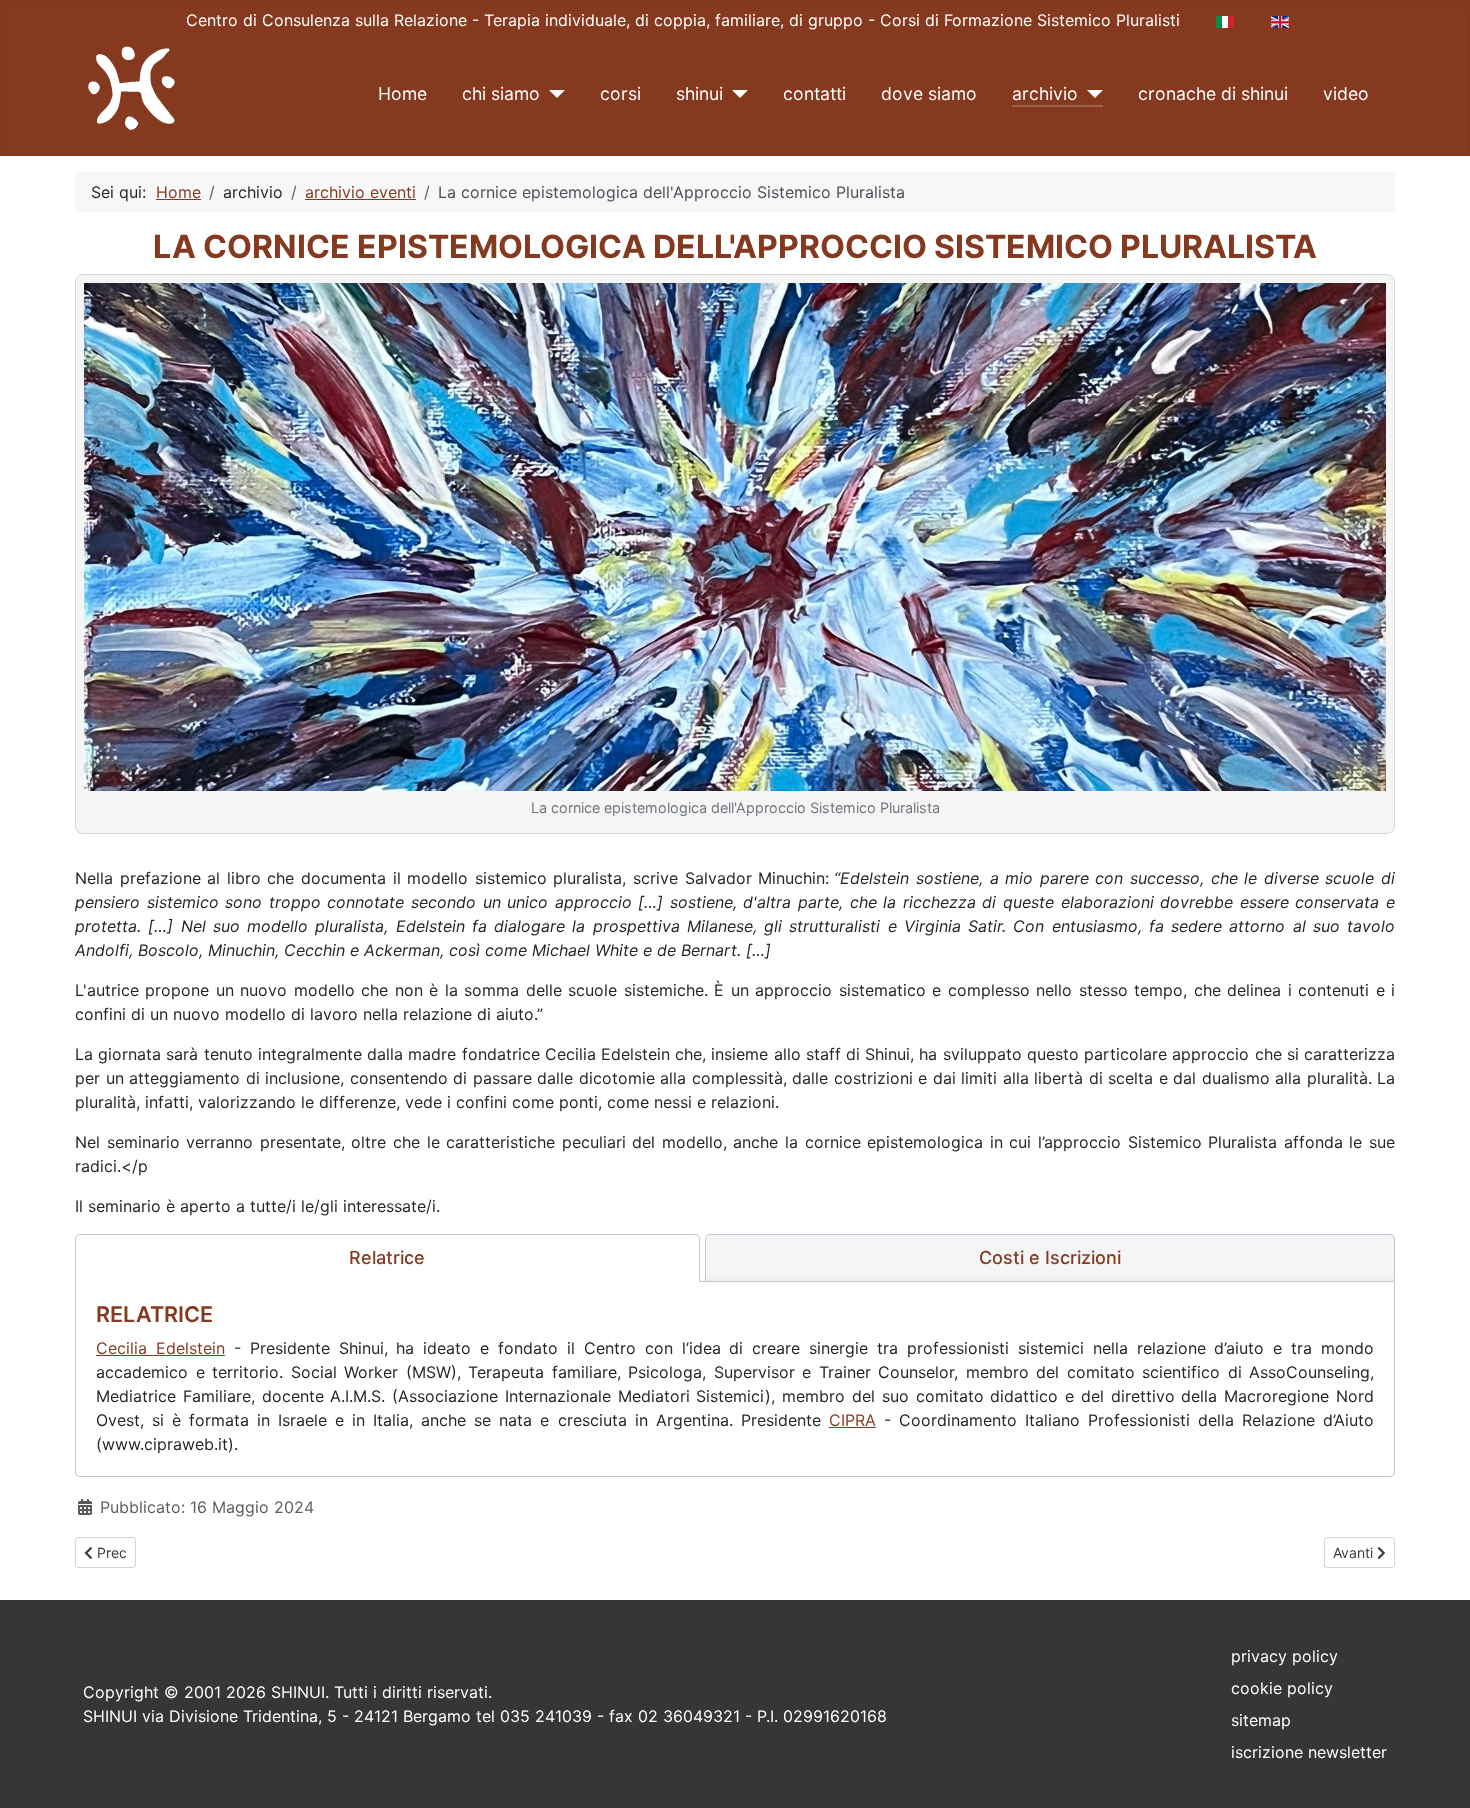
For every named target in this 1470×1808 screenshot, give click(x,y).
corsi (620, 93)
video (1346, 93)
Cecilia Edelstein (160, 1348)
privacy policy (1284, 1656)
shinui (699, 93)
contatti (814, 93)
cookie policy (1282, 1688)
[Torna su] (1435, 1771)
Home (402, 93)
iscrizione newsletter (1309, 1752)
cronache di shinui (1213, 93)
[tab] (387, 1258)
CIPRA (852, 1420)
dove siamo (929, 93)
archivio (1045, 93)
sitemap (1261, 1720)
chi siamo (501, 93)
